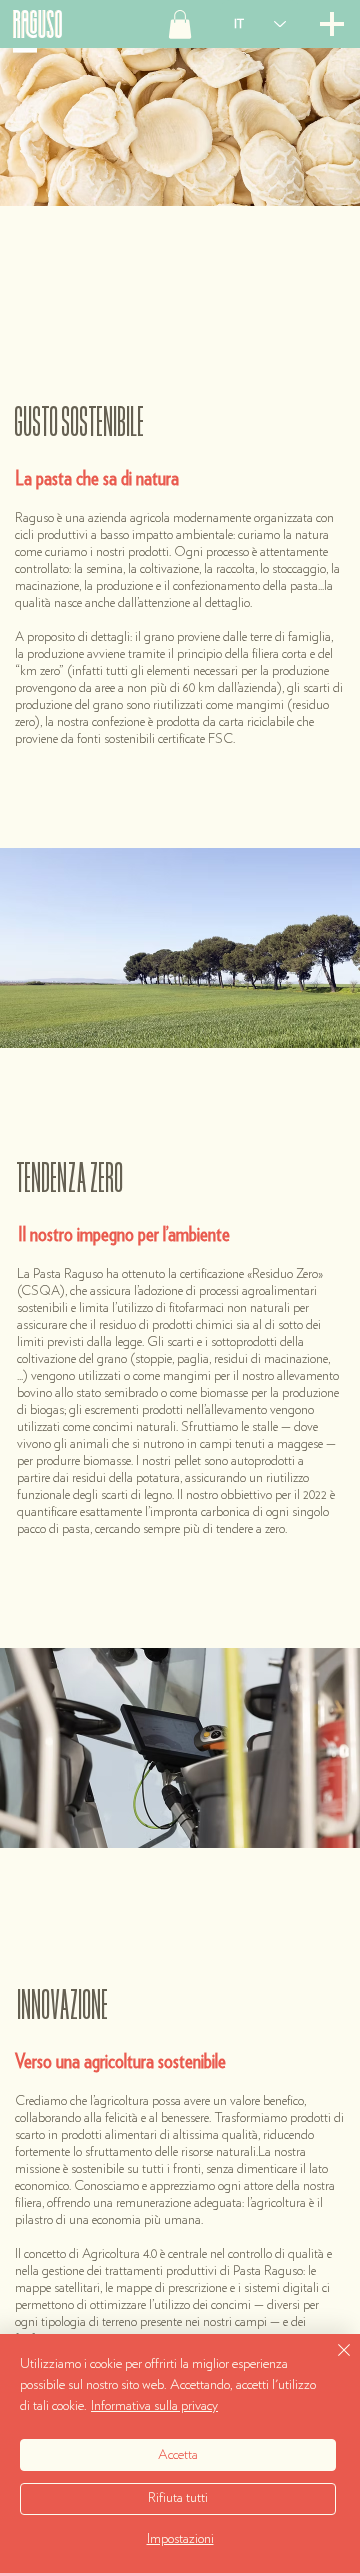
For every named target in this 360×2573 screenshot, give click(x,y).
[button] (180, 24)
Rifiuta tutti (178, 2498)
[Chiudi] (332, 2362)
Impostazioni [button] (180, 2539)
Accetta (178, 2455)
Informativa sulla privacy (154, 2406)
